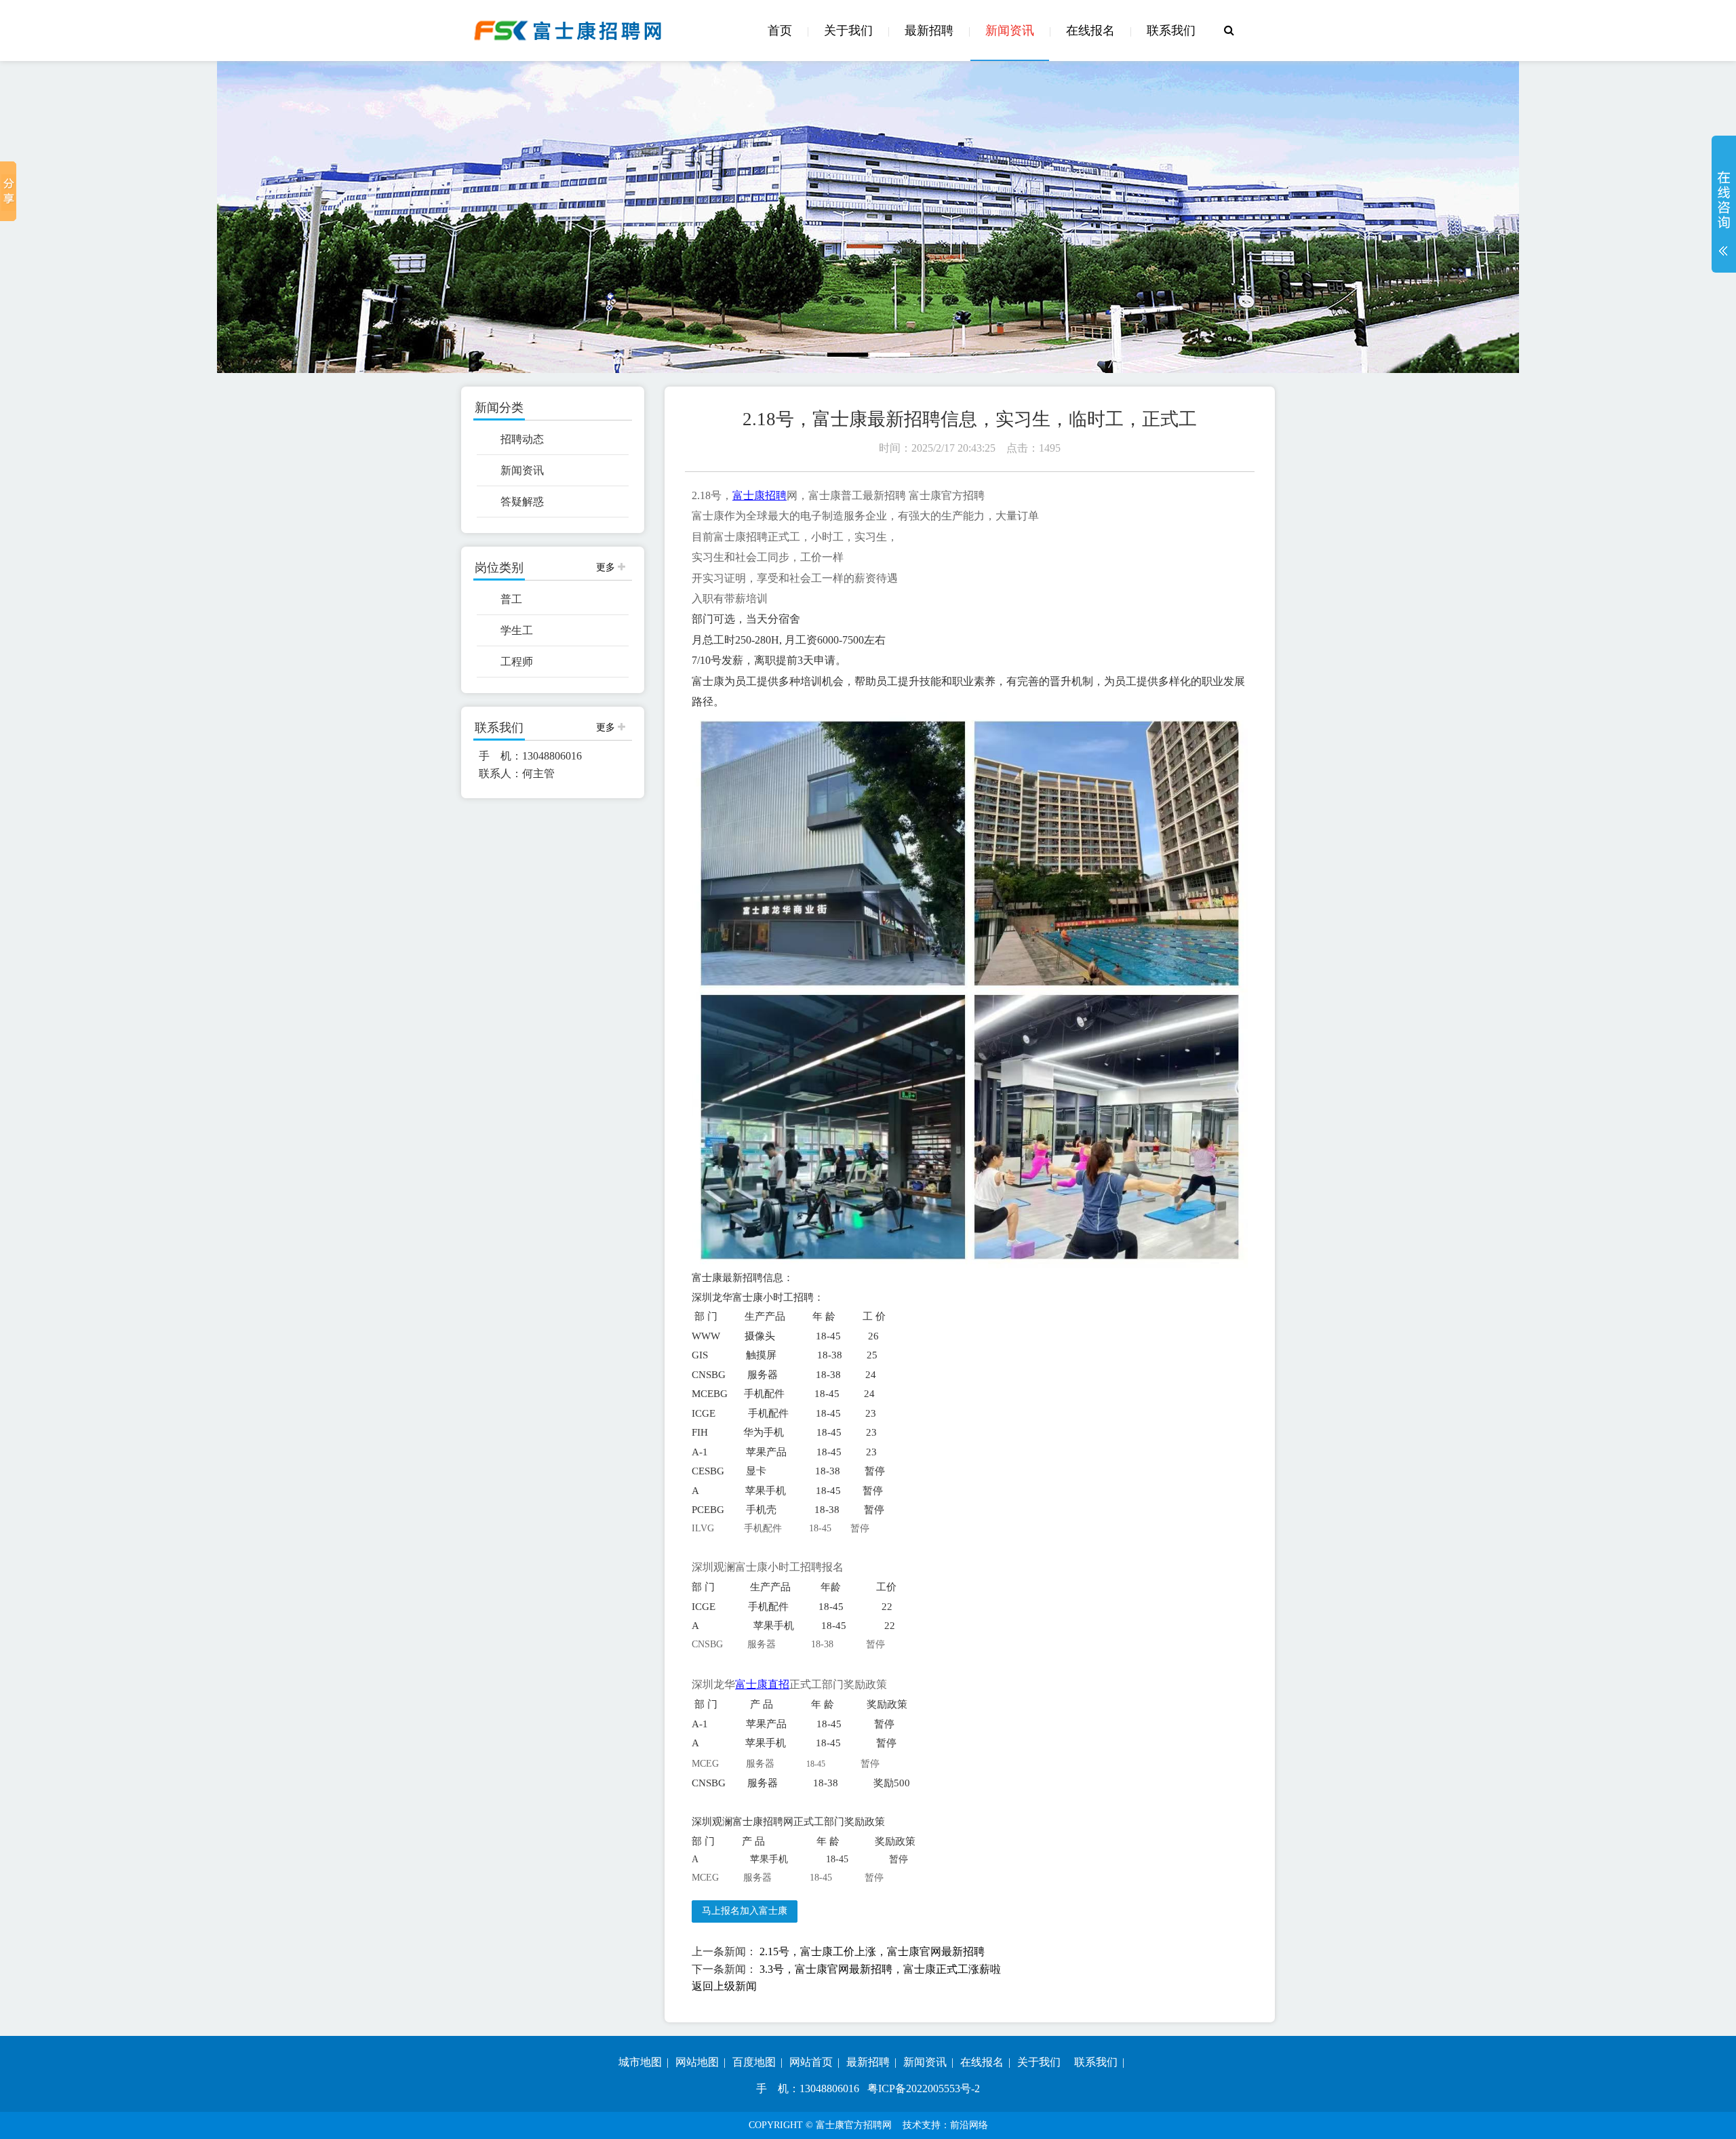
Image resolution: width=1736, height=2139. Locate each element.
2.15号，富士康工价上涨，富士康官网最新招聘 (872, 1951)
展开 (1724, 213)
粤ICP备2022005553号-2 (924, 2088)
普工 (511, 599)
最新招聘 (929, 31)
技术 (912, 2125)
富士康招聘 (759, 495)
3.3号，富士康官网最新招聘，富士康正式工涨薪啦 (880, 1969)
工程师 (517, 662)
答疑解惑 (522, 502)
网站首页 (811, 2062)
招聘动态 (522, 439)
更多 (607, 567)
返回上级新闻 (724, 1986)
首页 (780, 31)
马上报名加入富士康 (745, 1911)
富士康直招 (762, 1684)
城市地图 (640, 2062)
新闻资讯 (1010, 31)
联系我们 (1171, 31)
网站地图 (697, 2062)
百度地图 (754, 2062)
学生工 (517, 630)
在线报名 (1090, 31)
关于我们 (848, 31)
